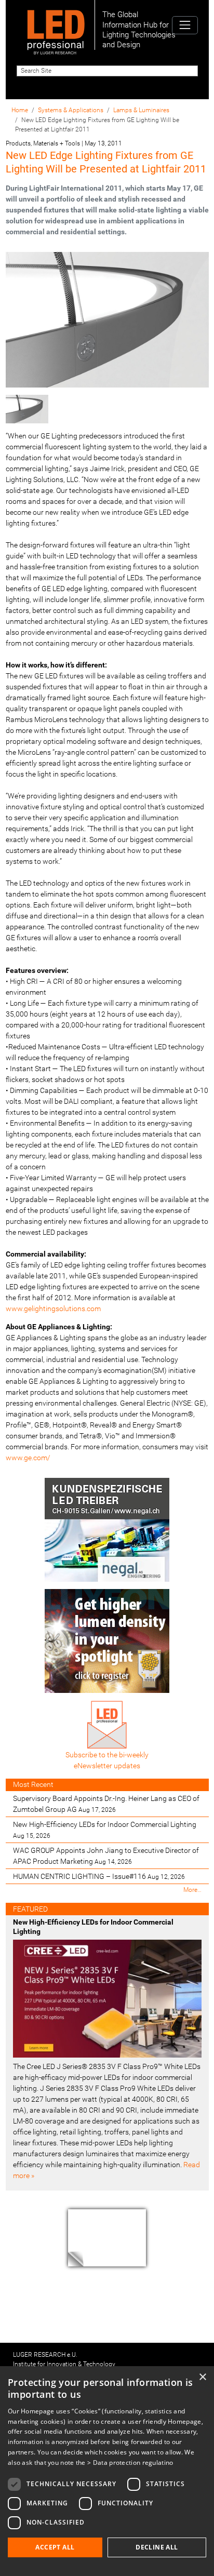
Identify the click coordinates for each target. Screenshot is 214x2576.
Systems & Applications (71, 110)
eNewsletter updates (107, 1766)
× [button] (202, 2377)
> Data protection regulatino (130, 2462)
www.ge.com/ (28, 1458)
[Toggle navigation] (185, 25)
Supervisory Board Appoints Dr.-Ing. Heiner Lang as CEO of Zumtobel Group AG (106, 1804)
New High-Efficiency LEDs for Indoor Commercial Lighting (105, 1830)
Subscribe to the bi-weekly (107, 1755)
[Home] (56, 25)
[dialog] (107, 2471)
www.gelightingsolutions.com (53, 1309)
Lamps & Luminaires (141, 110)
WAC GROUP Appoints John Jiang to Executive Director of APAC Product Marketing (106, 1856)
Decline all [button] (157, 2547)
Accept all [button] (55, 2547)
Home (20, 110)
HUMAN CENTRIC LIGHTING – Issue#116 (99, 1876)
